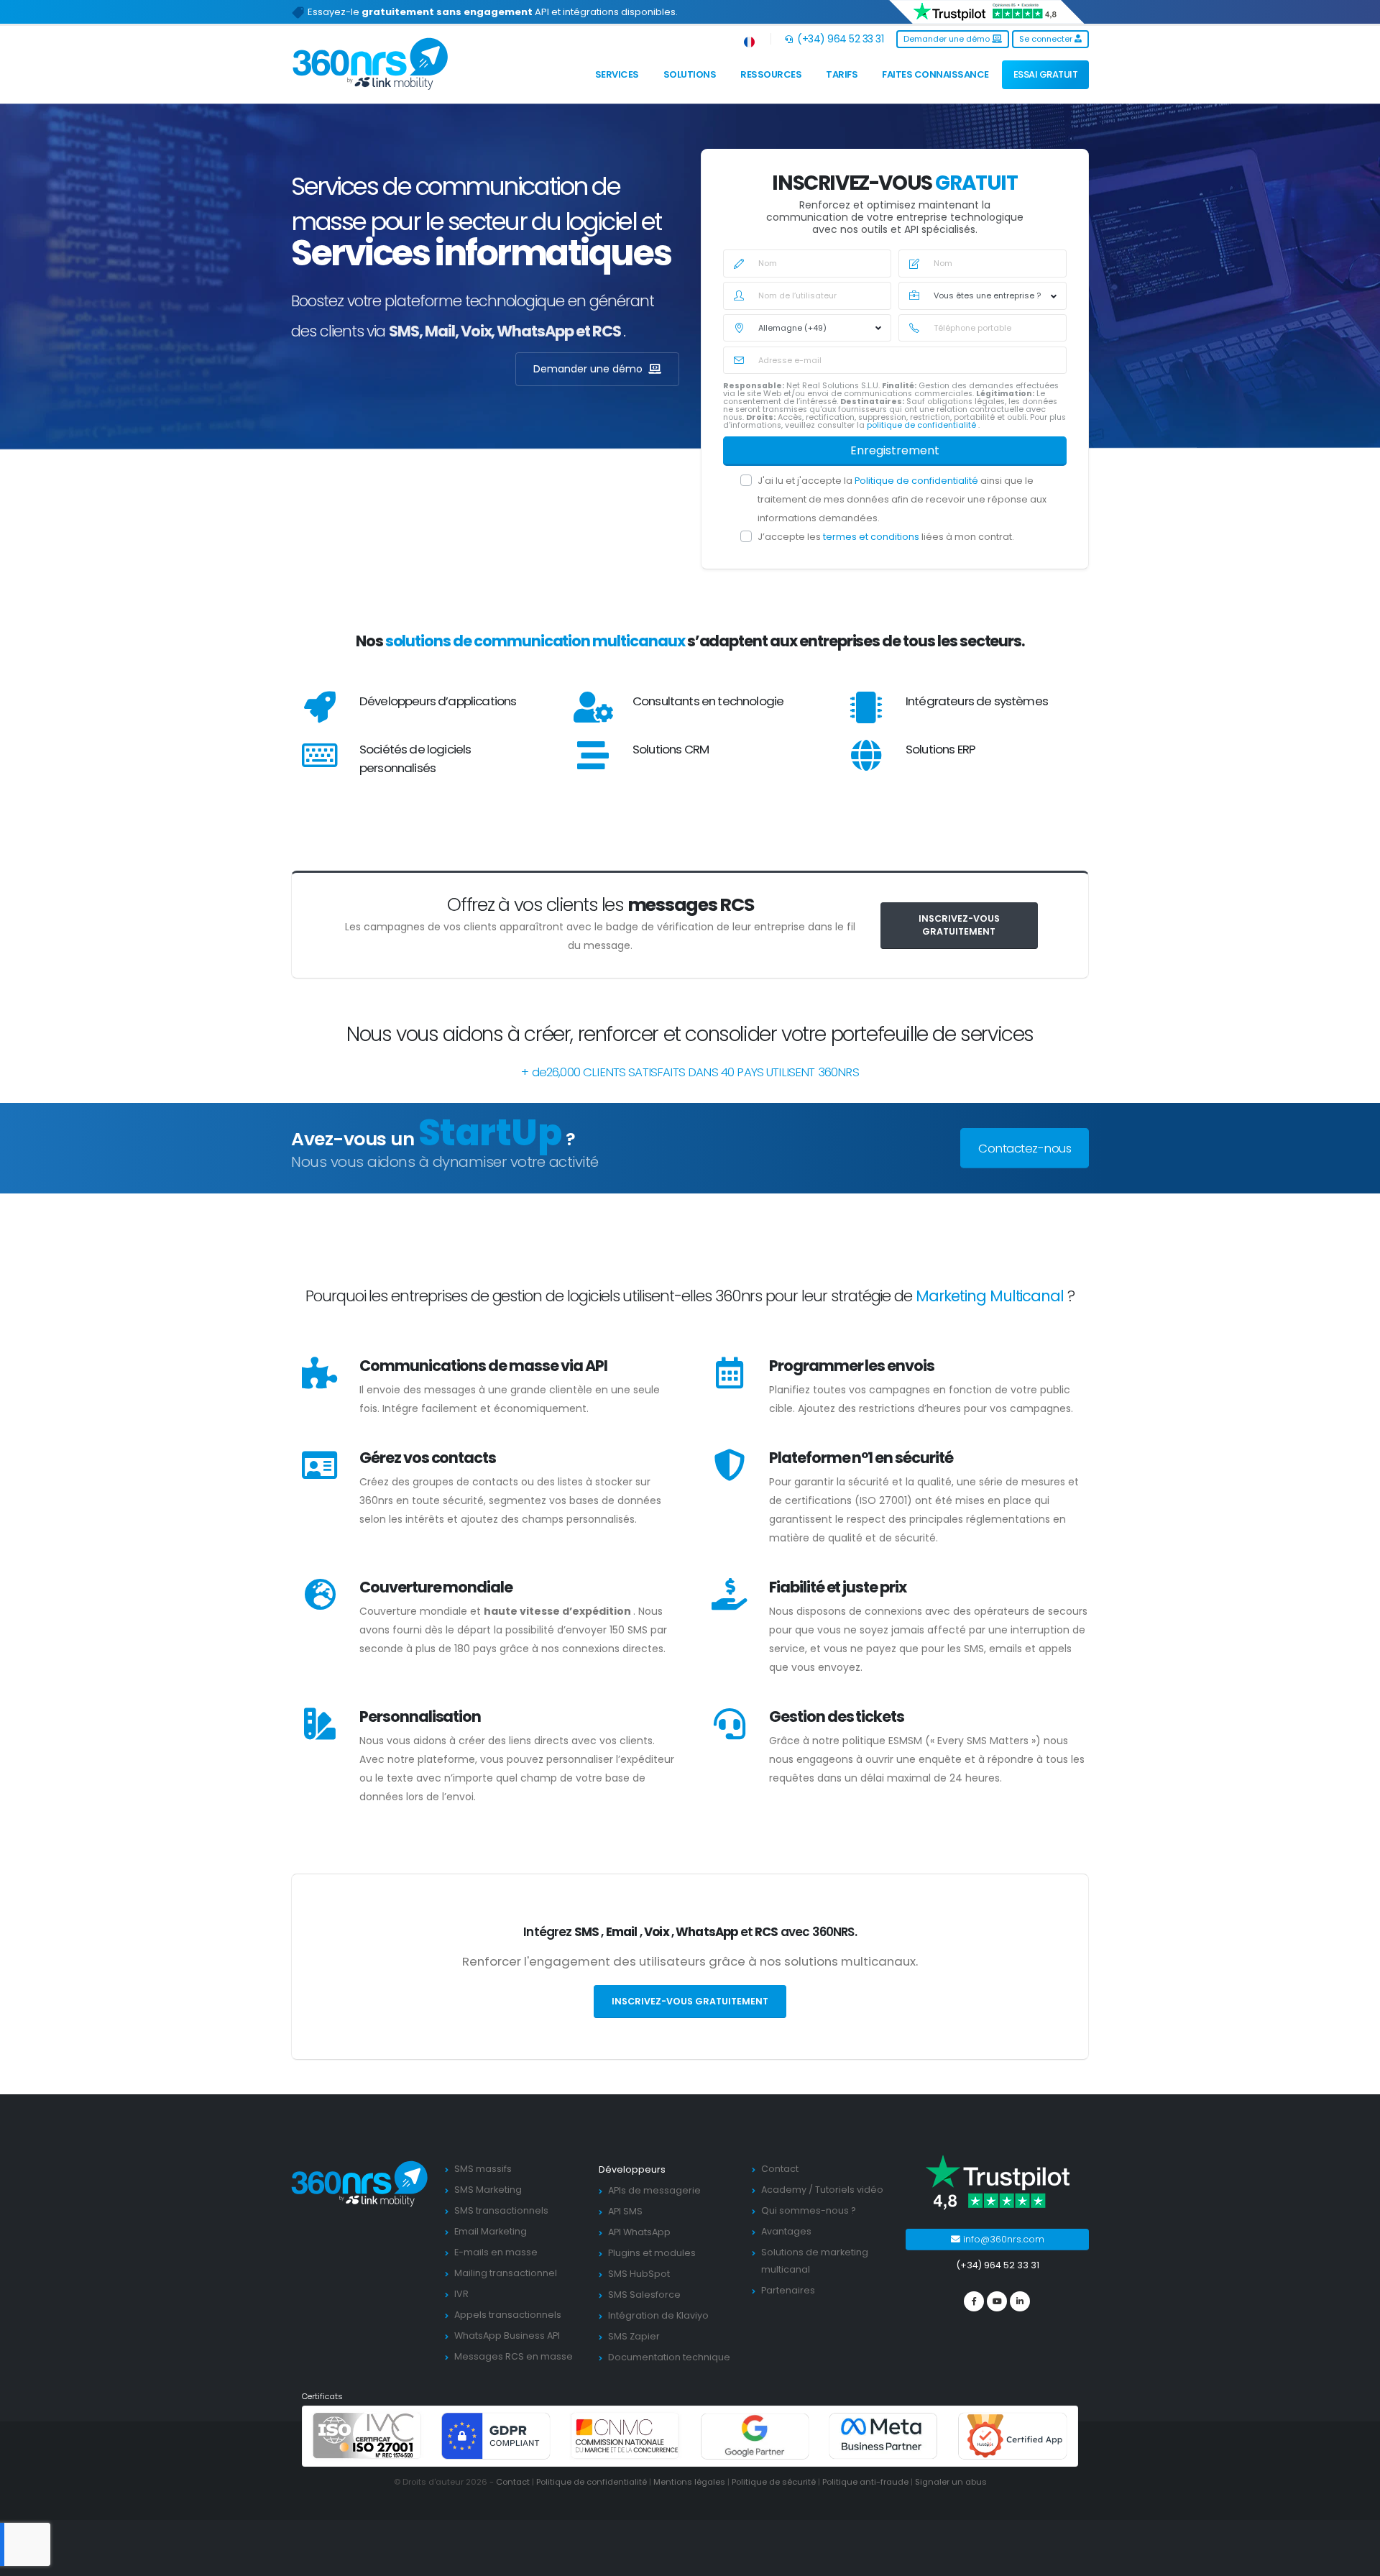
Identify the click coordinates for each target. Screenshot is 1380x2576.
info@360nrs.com (1002, 2239)
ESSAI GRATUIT (1046, 74)
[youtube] (997, 2301)
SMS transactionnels (501, 2210)
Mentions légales (689, 2482)
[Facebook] (974, 2301)
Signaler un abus (951, 2482)
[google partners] (755, 2435)
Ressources (771, 74)
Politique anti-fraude (865, 2482)
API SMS (625, 2211)
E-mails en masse (496, 2252)
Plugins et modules (652, 2253)
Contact (780, 2169)
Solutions (690, 74)
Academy (784, 2190)
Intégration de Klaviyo (658, 2315)
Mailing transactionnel (506, 2273)
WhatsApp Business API (507, 2336)
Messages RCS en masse (514, 2356)
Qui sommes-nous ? (809, 2210)
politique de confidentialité (923, 425)
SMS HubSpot (639, 2274)
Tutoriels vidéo (849, 2190)
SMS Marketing (488, 2190)
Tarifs (842, 74)
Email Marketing (491, 2231)
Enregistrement (895, 450)
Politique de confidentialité (917, 481)
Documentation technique (669, 2357)
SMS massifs (483, 2169)
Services (617, 74)
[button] (750, 39)
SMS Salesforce (644, 2295)
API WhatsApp (639, 2232)
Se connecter (1047, 39)
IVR (461, 2294)
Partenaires (788, 2290)
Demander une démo (948, 39)
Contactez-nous (1025, 1148)
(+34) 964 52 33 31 (839, 39)
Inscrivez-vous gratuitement (959, 925)
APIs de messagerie (654, 2190)
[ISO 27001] (367, 2435)
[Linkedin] (1020, 2301)
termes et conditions (872, 537)
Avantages (786, 2231)
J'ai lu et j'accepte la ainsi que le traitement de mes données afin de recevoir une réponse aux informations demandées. (902, 499)
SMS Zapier (634, 2336)
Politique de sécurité (774, 2482)
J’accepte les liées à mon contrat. (886, 537)
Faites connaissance (935, 74)
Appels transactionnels (508, 2315)
